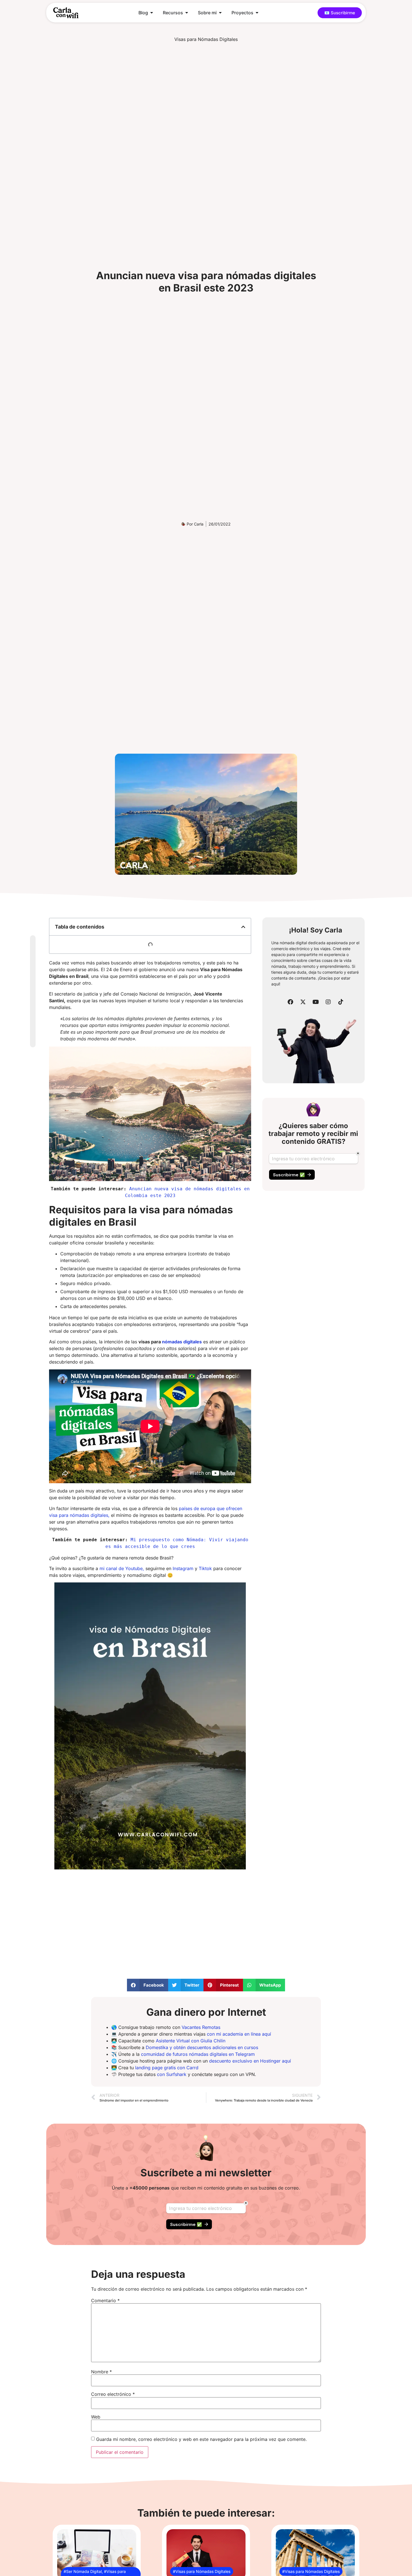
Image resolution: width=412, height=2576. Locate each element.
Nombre (101, 2372)
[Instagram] (328, 1002)
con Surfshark (172, 2074)
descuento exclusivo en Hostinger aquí (250, 2061)
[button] (243, 927)
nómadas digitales (182, 1342)
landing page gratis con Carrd (167, 2068)
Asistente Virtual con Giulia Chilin (191, 2041)
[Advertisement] (150, 1919)
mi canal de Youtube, (122, 1568)
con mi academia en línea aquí (239, 2034)
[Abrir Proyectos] (257, 13)
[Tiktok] (341, 1002)
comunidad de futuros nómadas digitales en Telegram (198, 2054)
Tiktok (205, 1568)
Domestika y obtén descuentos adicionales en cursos (202, 2047)
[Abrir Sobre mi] (220, 13)
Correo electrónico (113, 2394)
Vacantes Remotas (201, 2027)
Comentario (105, 2300)
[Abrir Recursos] (187, 13)
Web (96, 2417)
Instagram (183, 1568)
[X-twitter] (303, 1002)
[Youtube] (316, 1002)
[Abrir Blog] (152, 13)
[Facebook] (290, 1002)
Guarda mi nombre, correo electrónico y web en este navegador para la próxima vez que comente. (201, 2439)
